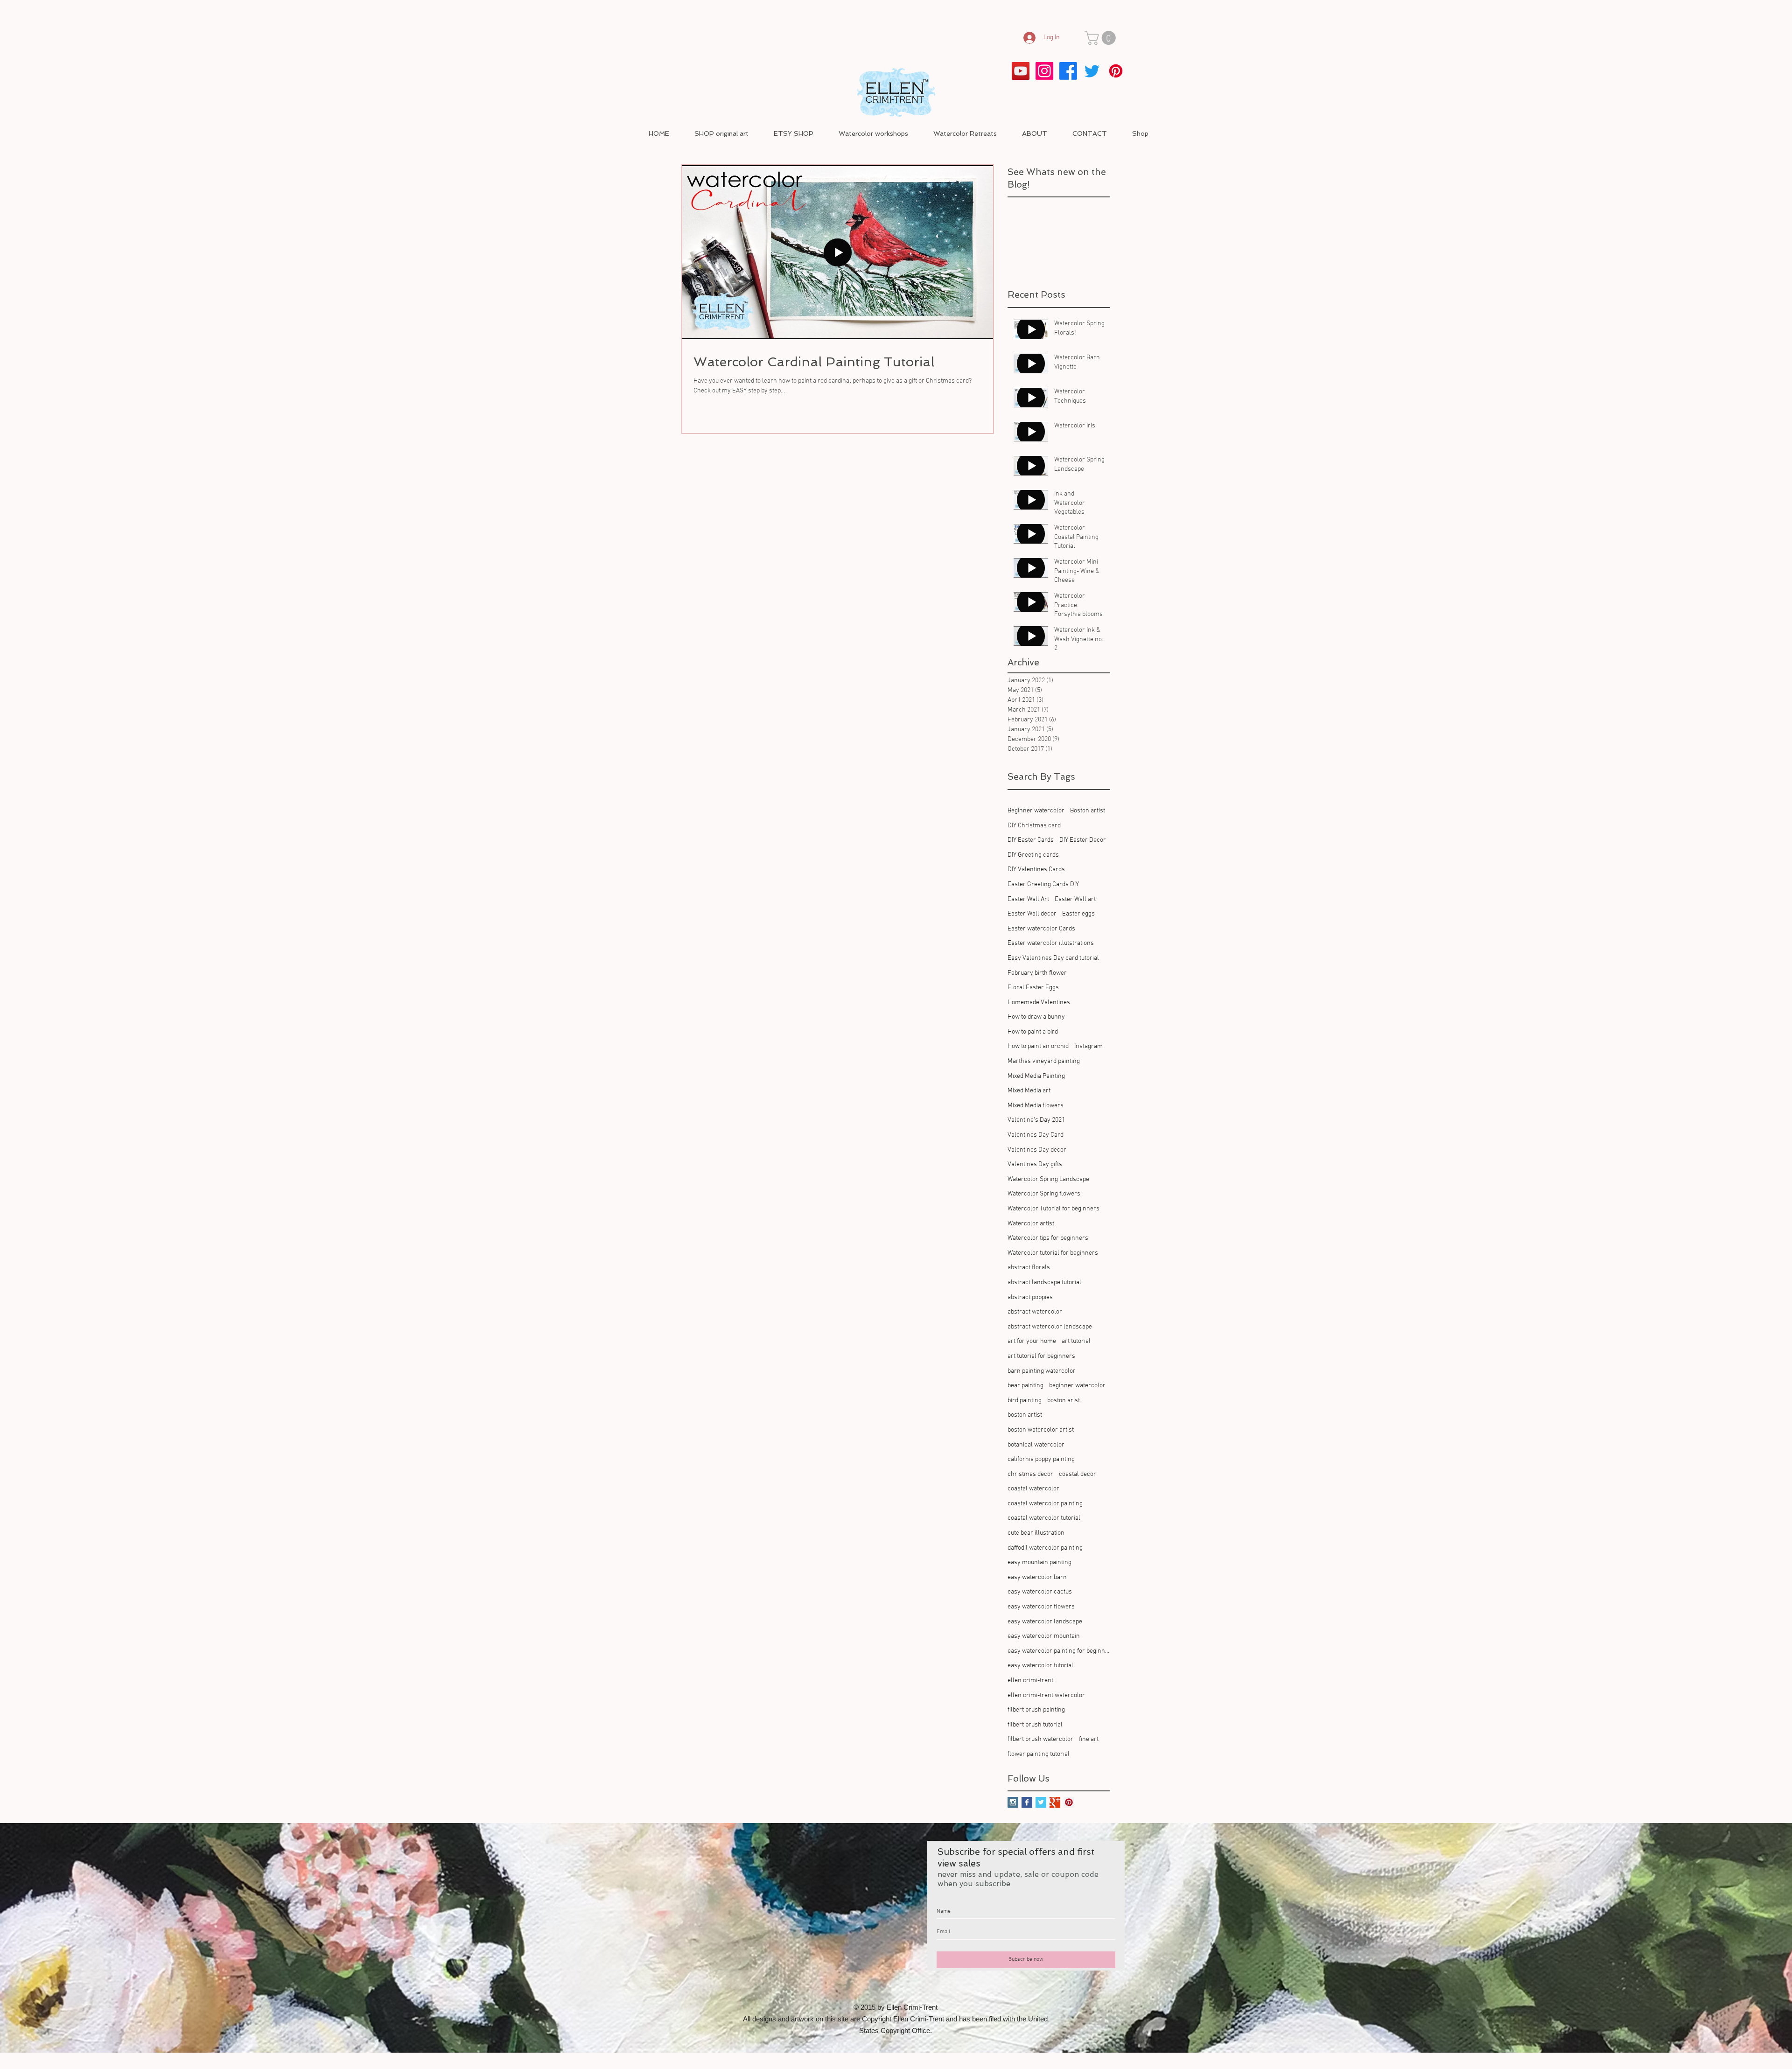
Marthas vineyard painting (1044, 1061)
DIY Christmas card (1034, 826)
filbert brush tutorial (1035, 1725)
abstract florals (1029, 1268)
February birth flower (1037, 973)
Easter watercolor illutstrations (1051, 943)
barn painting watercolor (1042, 1371)
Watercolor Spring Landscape (1048, 1179)
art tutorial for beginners (1041, 1356)
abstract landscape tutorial (1044, 1283)
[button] (1102, 38)
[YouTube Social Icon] (1021, 71)
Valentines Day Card (1036, 1135)
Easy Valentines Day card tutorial (1053, 958)
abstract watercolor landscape (1050, 1327)
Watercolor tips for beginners (1048, 1238)
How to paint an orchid (1038, 1046)
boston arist (1064, 1401)
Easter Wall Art (1028, 899)
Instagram (1088, 1046)
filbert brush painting (1036, 1710)
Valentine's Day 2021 (1036, 1120)
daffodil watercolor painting (1045, 1548)
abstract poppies (1030, 1297)
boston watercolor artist (1041, 1430)
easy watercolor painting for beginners (1059, 1651)
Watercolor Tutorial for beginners (1053, 1209)
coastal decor (1078, 1474)
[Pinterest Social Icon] (1069, 1802)
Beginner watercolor (1036, 811)
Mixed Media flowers (1036, 1106)
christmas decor (1030, 1474)
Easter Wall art (1075, 899)
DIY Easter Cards (1031, 840)
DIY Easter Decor (1083, 840)
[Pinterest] (1116, 71)
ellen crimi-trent (1030, 1681)
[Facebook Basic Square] (1027, 1802)
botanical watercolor (1036, 1445)
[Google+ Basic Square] (1055, 1802)
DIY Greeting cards (1033, 855)
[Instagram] (1044, 71)
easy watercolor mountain (1044, 1636)
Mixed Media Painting (1036, 1076)
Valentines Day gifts (1035, 1164)
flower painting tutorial (1039, 1754)
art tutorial (1076, 1341)
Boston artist (1088, 811)
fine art (1089, 1739)
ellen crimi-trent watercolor (1046, 1695)
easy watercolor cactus (1040, 1592)
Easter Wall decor (1032, 914)
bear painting (1025, 1386)
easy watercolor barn (1037, 1577)
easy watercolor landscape (1045, 1622)
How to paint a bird (1033, 1032)
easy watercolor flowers (1041, 1607)
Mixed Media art (1029, 1091)
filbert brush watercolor (1040, 1739)
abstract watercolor (1035, 1312)
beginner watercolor (1077, 1386)
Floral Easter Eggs (1033, 988)
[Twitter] (1092, 71)
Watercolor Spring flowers (1044, 1194)
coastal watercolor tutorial (1044, 1518)
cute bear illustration (1036, 1533)
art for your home (1032, 1341)
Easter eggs (1078, 914)
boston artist (1025, 1415)
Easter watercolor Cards (1041, 929)
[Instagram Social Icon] (1013, 1802)
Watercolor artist (1031, 1224)
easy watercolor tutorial (1040, 1666)
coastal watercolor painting (1045, 1504)
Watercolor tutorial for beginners (1053, 1253)
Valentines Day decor (1037, 1150)
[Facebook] (1068, 71)
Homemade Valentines (1039, 1003)
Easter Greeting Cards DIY (1043, 884)
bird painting (1025, 1401)
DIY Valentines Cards (1036, 870)
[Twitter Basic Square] (1041, 1802)
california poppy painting (1041, 1459)
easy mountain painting (1039, 1562)
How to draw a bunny (1036, 1017)
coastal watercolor (1033, 1489)
